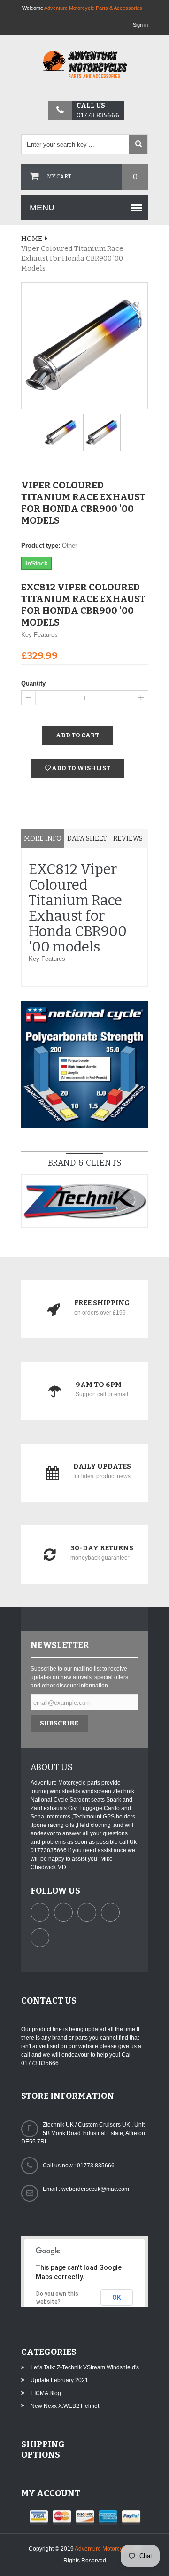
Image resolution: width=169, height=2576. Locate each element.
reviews (128, 839)
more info (43, 839)
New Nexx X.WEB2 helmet (65, 2406)
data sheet (87, 839)
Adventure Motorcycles (104, 2549)
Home (32, 239)
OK (117, 2298)
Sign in (140, 25)
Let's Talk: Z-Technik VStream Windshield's (85, 2367)
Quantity (33, 684)
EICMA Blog (46, 2393)
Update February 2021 (59, 2380)
